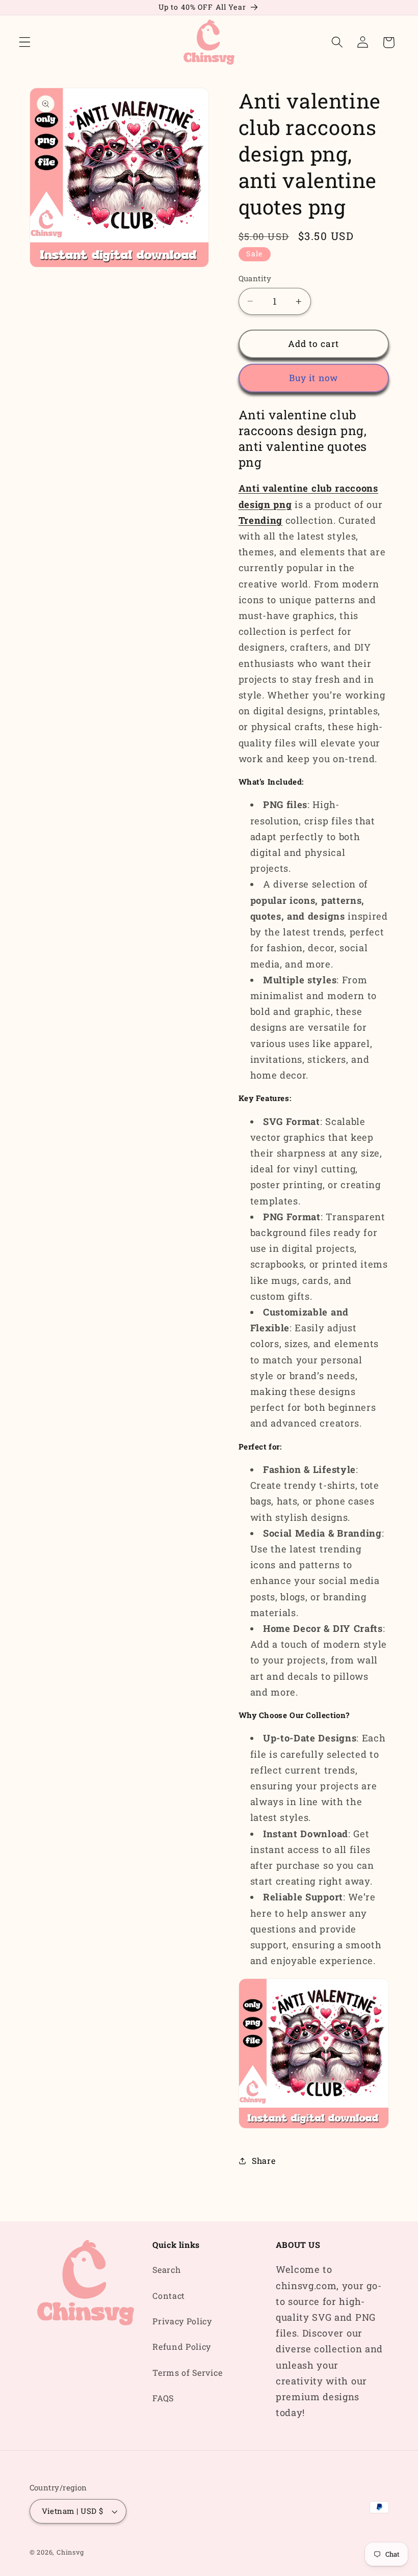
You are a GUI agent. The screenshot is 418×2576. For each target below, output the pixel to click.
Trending (261, 520)
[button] (25, 43)
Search (166, 2270)
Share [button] (264, 2161)
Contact (169, 2296)
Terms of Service (187, 2372)
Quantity (255, 278)
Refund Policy (182, 2346)
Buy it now (314, 378)
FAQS (163, 2398)
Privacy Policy (182, 2321)
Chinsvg (70, 2552)
